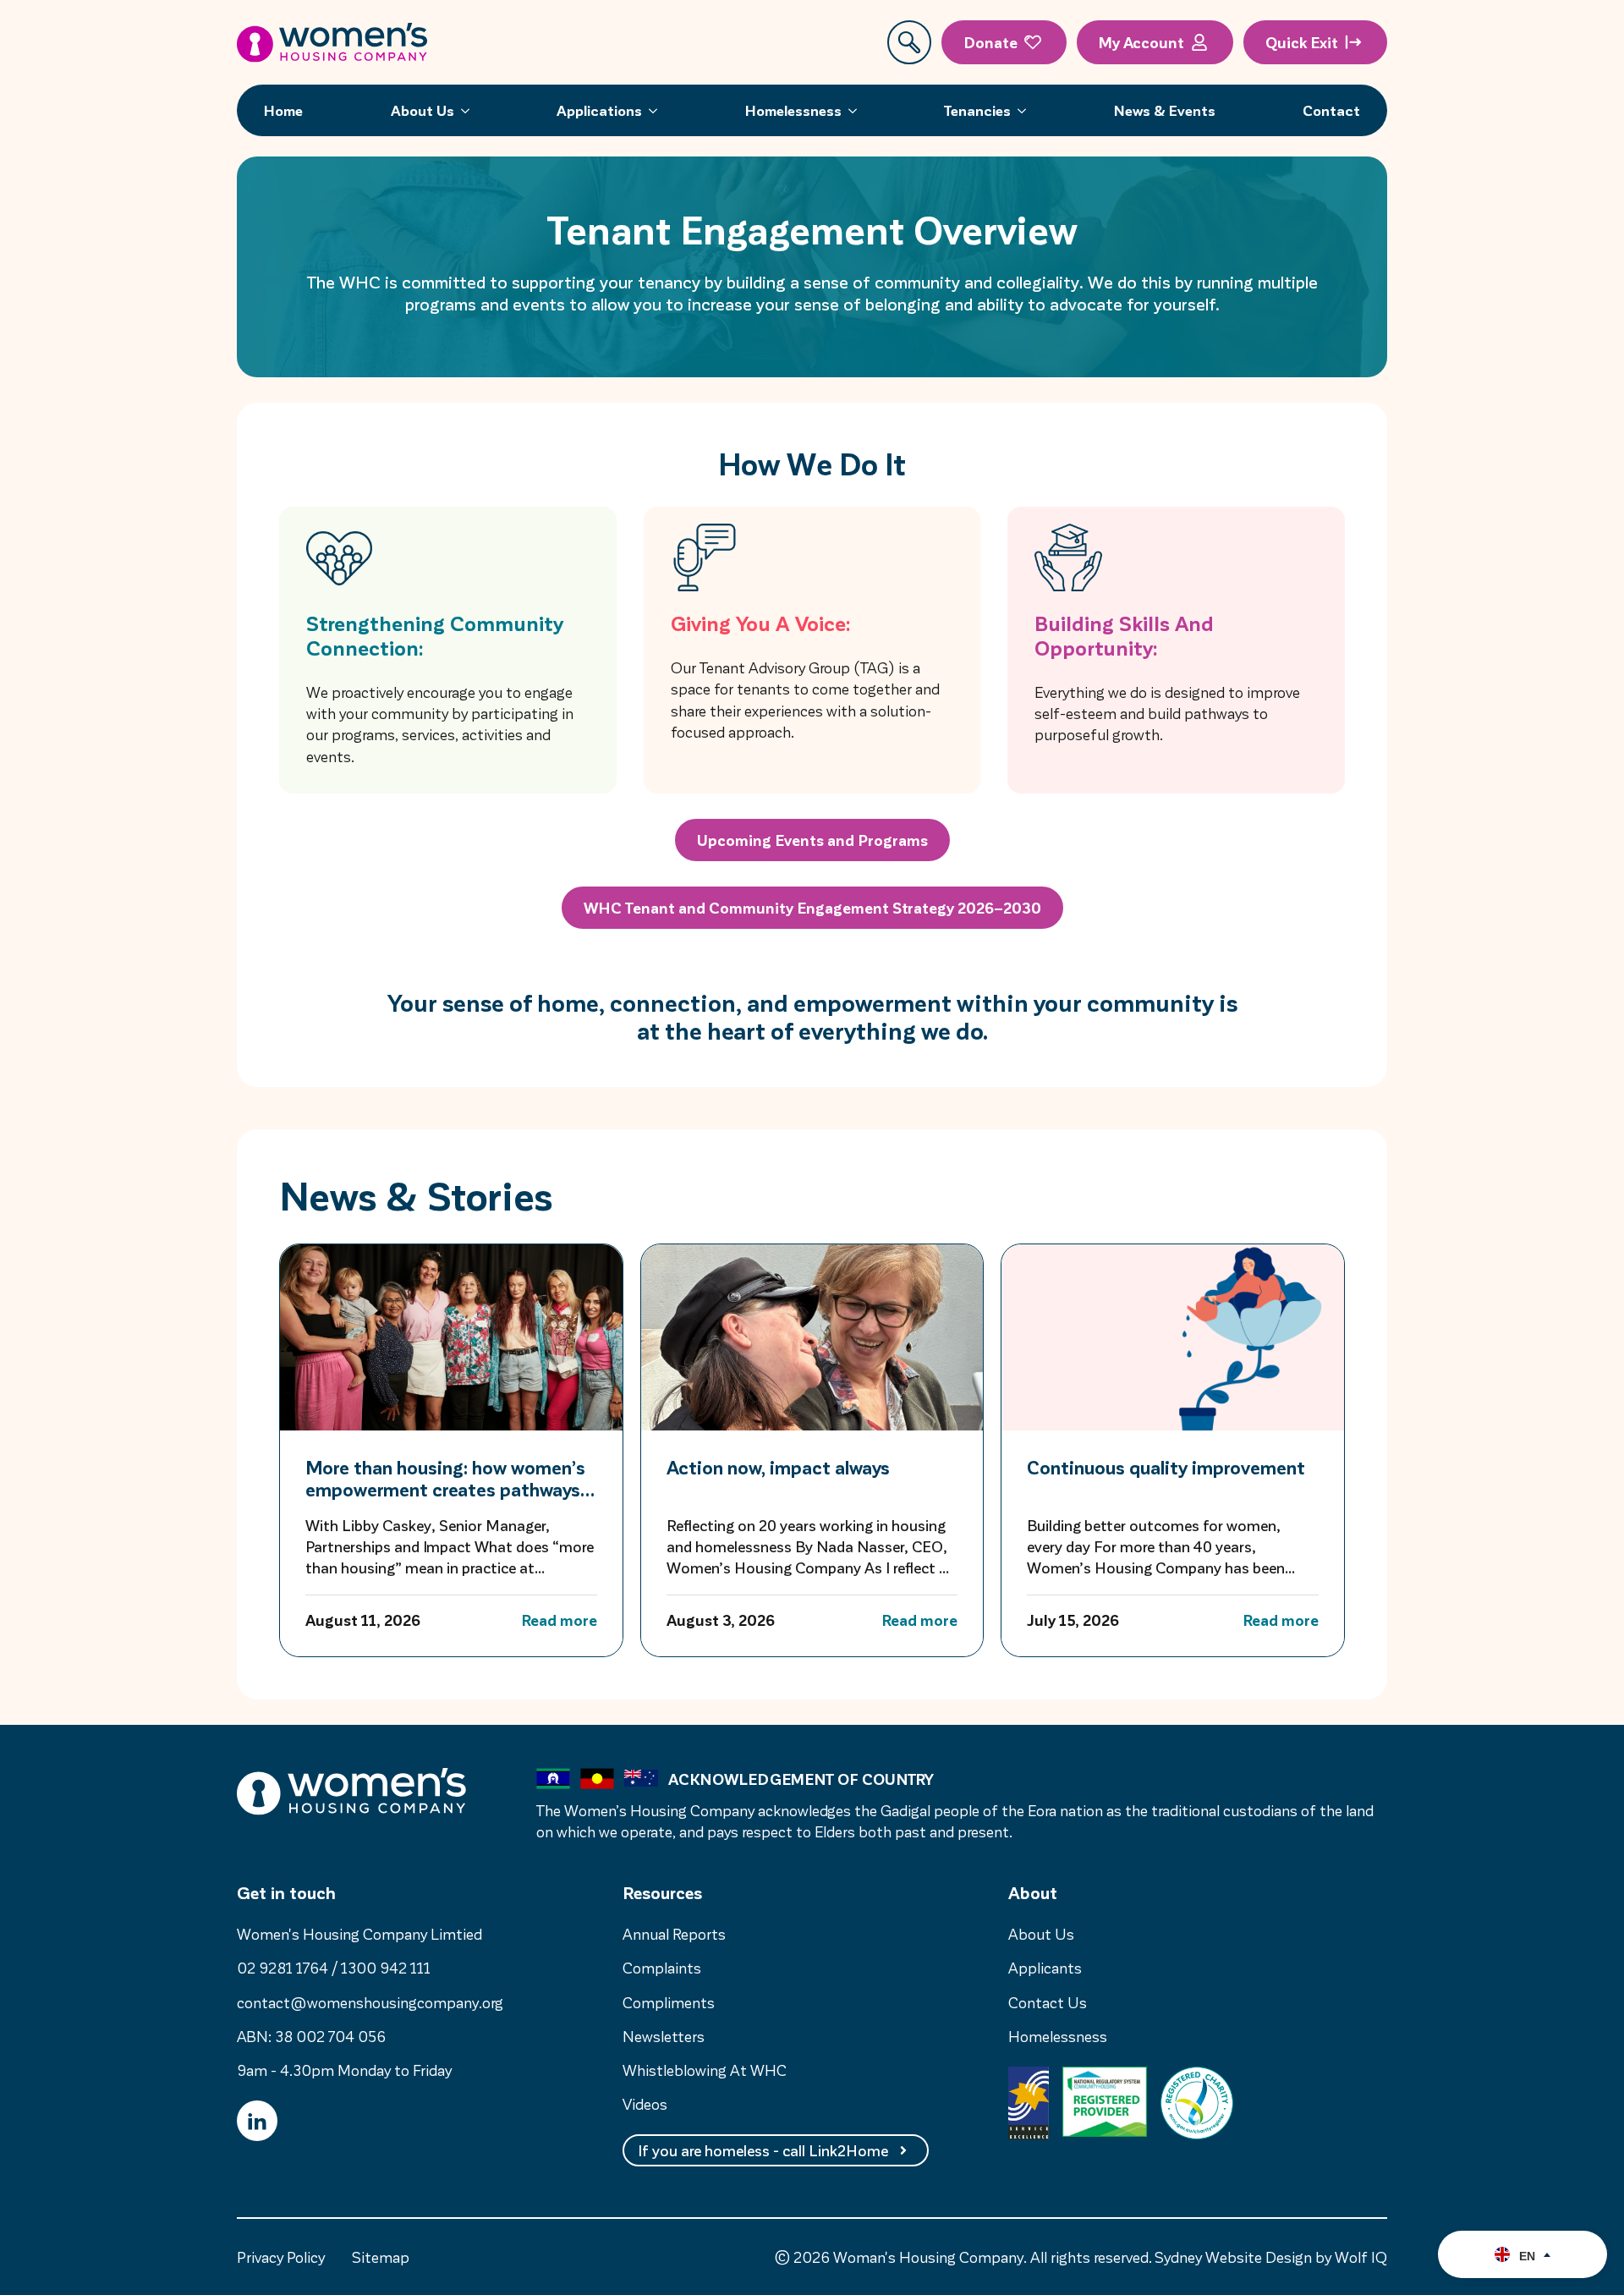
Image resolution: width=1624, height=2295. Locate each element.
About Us (422, 110)
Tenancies (977, 110)
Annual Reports (674, 1933)
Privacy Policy (281, 2257)
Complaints (662, 1967)
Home (283, 110)
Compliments (669, 2002)
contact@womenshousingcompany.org (370, 2002)
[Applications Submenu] (658, 110)
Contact (1331, 110)
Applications (599, 110)
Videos (645, 2103)
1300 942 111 (386, 1967)
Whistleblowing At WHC (705, 2070)
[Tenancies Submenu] (1027, 110)
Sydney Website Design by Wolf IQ (1271, 2257)
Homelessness (793, 110)
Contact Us (1048, 2002)
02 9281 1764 (283, 1967)
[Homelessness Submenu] (858, 110)
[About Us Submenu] (470, 110)
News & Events (1165, 110)
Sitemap (381, 2257)
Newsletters (664, 2036)
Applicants (1045, 1967)
